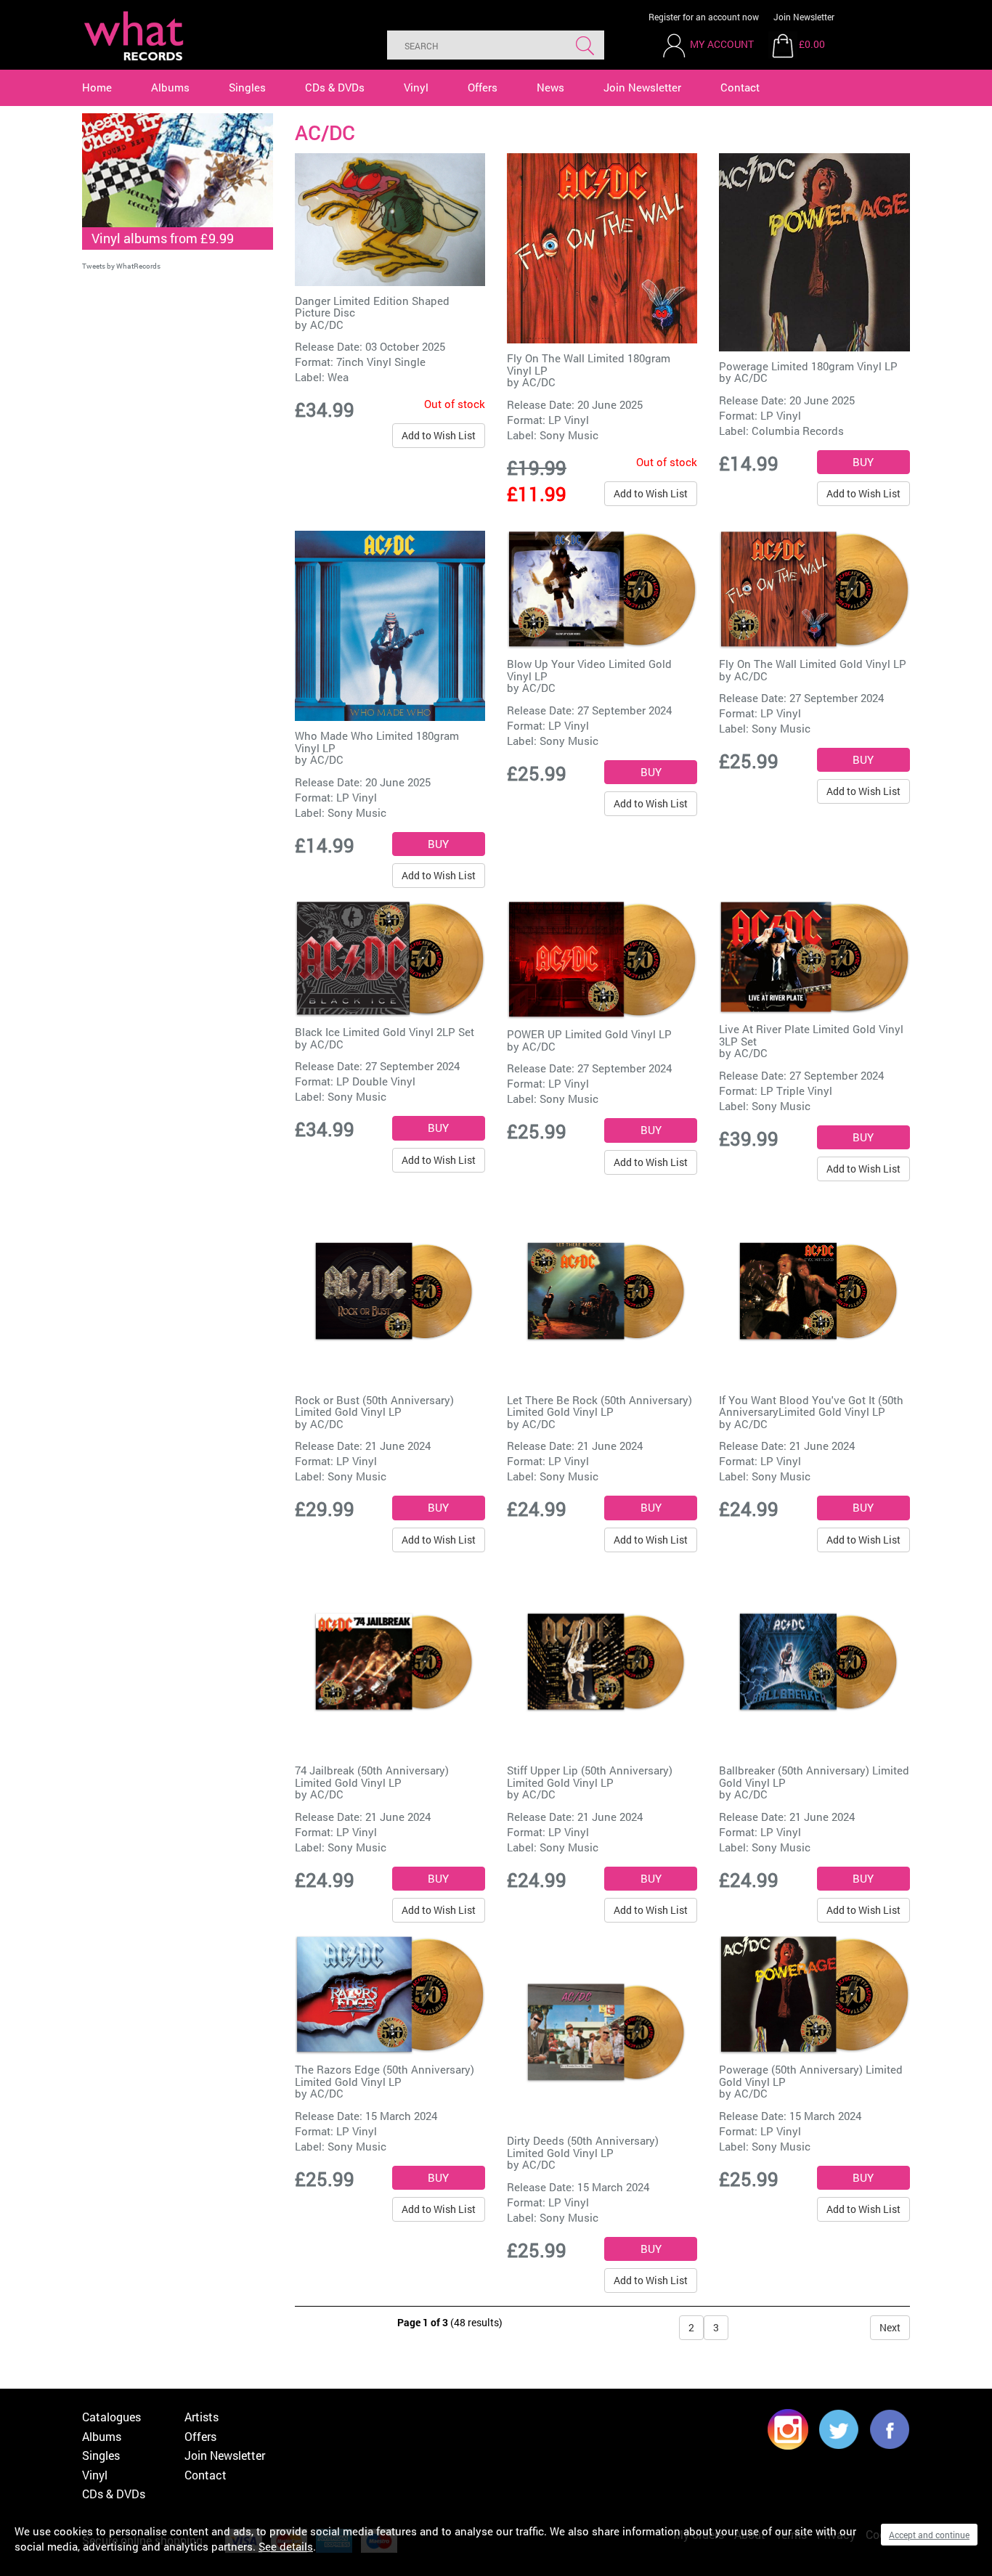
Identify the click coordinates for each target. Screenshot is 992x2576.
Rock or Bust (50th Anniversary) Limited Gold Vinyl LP (374, 1406)
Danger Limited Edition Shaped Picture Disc (372, 307)
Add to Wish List (439, 435)
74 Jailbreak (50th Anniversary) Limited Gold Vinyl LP (372, 1776)
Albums (170, 87)
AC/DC (327, 325)
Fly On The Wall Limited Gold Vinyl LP (813, 664)
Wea (338, 377)
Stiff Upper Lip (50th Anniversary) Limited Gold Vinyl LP (590, 1776)
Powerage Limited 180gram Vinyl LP (808, 366)
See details (286, 2546)
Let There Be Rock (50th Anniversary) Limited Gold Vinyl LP (599, 1406)
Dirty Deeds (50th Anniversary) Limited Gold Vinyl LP (583, 2147)
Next (890, 2327)
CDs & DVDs (335, 87)
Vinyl (416, 87)
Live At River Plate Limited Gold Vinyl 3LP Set (811, 1035)
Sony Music (569, 435)
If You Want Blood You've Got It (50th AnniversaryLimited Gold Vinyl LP (811, 1406)
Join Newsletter (804, 17)
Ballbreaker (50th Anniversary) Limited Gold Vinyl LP (814, 1776)
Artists (202, 2417)
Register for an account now (704, 17)
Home (97, 87)
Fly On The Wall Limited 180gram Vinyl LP (589, 364)
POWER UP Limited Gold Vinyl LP (589, 1034)
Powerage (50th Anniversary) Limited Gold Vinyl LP (811, 2075)
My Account (722, 44)
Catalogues (111, 2417)
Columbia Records (798, 431)
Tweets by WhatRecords (121, 266)
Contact (740, 87)
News (550, 87)
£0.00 (812, 44)
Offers (483, 87)
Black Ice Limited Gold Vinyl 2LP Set (385, 1032)
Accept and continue (929, 2535)
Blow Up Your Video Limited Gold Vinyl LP (589, 670)
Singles (247, 87)
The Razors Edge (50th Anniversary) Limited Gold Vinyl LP (385, 2075)
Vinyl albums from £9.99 (163, 238)
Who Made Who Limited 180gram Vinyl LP (377, 742)
